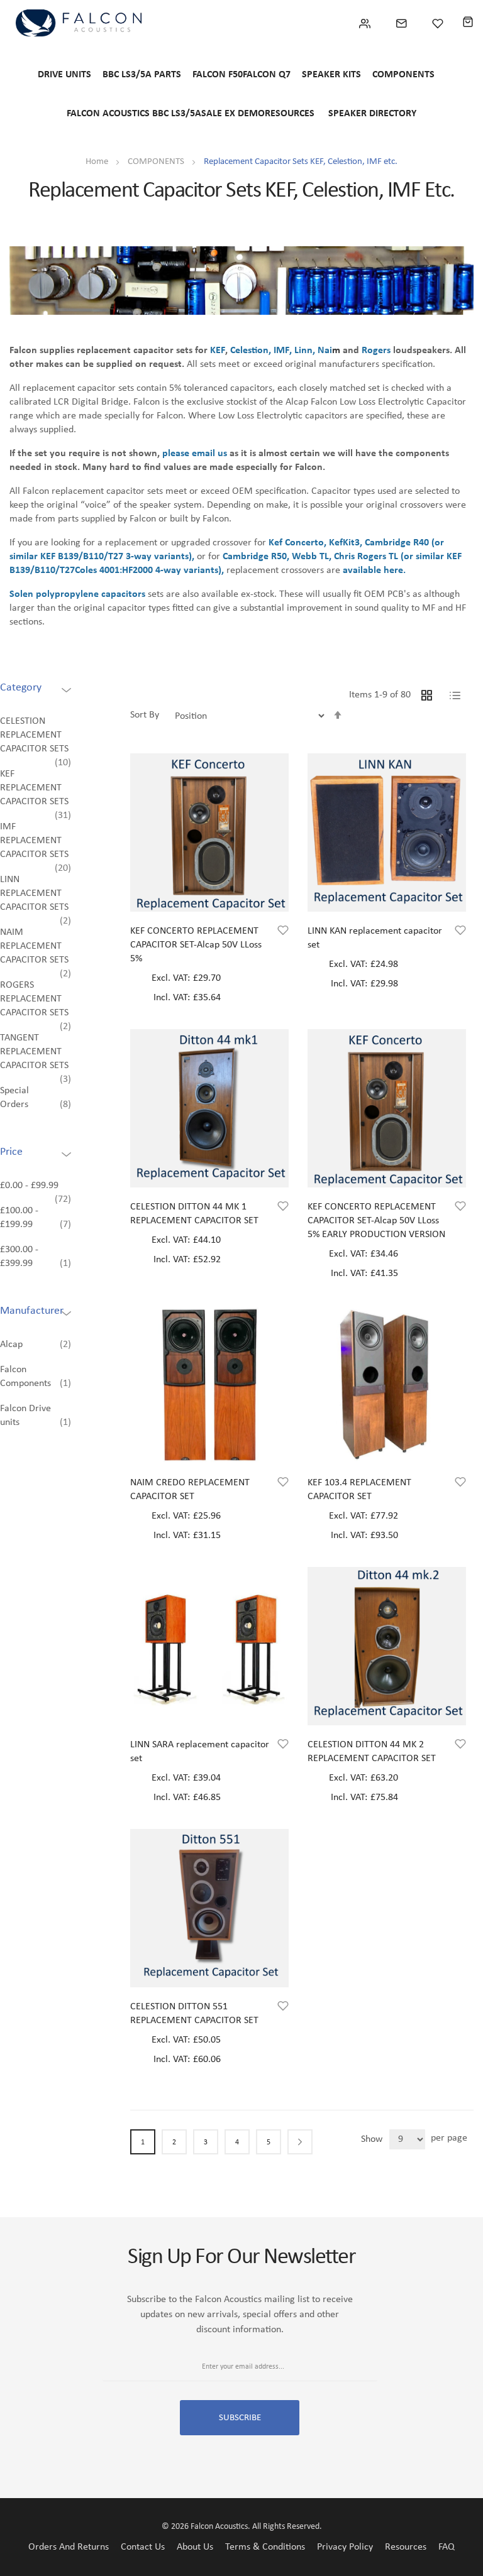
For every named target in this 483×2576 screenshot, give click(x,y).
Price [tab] (11, 1152)
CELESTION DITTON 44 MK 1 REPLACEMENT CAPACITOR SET (194, 1214)
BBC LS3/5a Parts (142, 75)
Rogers (376, 351)
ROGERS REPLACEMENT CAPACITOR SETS (34, 999)
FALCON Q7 (267, 75)
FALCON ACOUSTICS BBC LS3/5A (134, 114)
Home (98, 162)
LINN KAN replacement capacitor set (375, 938)
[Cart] (468, 23)
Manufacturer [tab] (32, 1311)
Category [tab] (21, 688)
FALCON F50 (218, 75)
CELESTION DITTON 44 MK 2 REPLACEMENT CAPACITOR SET (372, 1752)
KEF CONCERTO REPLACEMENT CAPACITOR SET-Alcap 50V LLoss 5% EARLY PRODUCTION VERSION (376, 1221)
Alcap (11, 1345)
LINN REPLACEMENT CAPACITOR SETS (34, 893)
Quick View (210, 886)
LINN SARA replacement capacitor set (200, 1752)
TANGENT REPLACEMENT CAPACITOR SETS (34, 1052)
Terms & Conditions (265, 2547)
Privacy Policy (345, 2547)
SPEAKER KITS (331, 75)
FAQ (447, 2547)
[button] (283, 932)
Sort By (145, 715)
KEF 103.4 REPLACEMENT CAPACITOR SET (359, 1490)
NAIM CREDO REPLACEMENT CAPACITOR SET (190, 1490)
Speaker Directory (372, 114)
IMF (281, 351)
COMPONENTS (403, 75)
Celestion (249, 351)
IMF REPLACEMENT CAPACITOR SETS (34, 841)
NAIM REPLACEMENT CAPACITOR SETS (34, 946)
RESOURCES (290, 114)
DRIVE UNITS (64, 75)
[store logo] (79, 23)
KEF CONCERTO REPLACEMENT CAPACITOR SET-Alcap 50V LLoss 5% (196, 945)
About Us (195, 2547)
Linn (303, 351)
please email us (195, 454)
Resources (406, 2547)
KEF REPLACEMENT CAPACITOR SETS (34, 788)
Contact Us (143, 2547)
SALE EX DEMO (233, 114)
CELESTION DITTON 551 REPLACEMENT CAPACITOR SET (194, 2014)
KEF (218, 351)
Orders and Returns (69, 2547)
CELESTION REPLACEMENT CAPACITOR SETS (34, 735)
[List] (455, 694)
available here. (374, 570)
